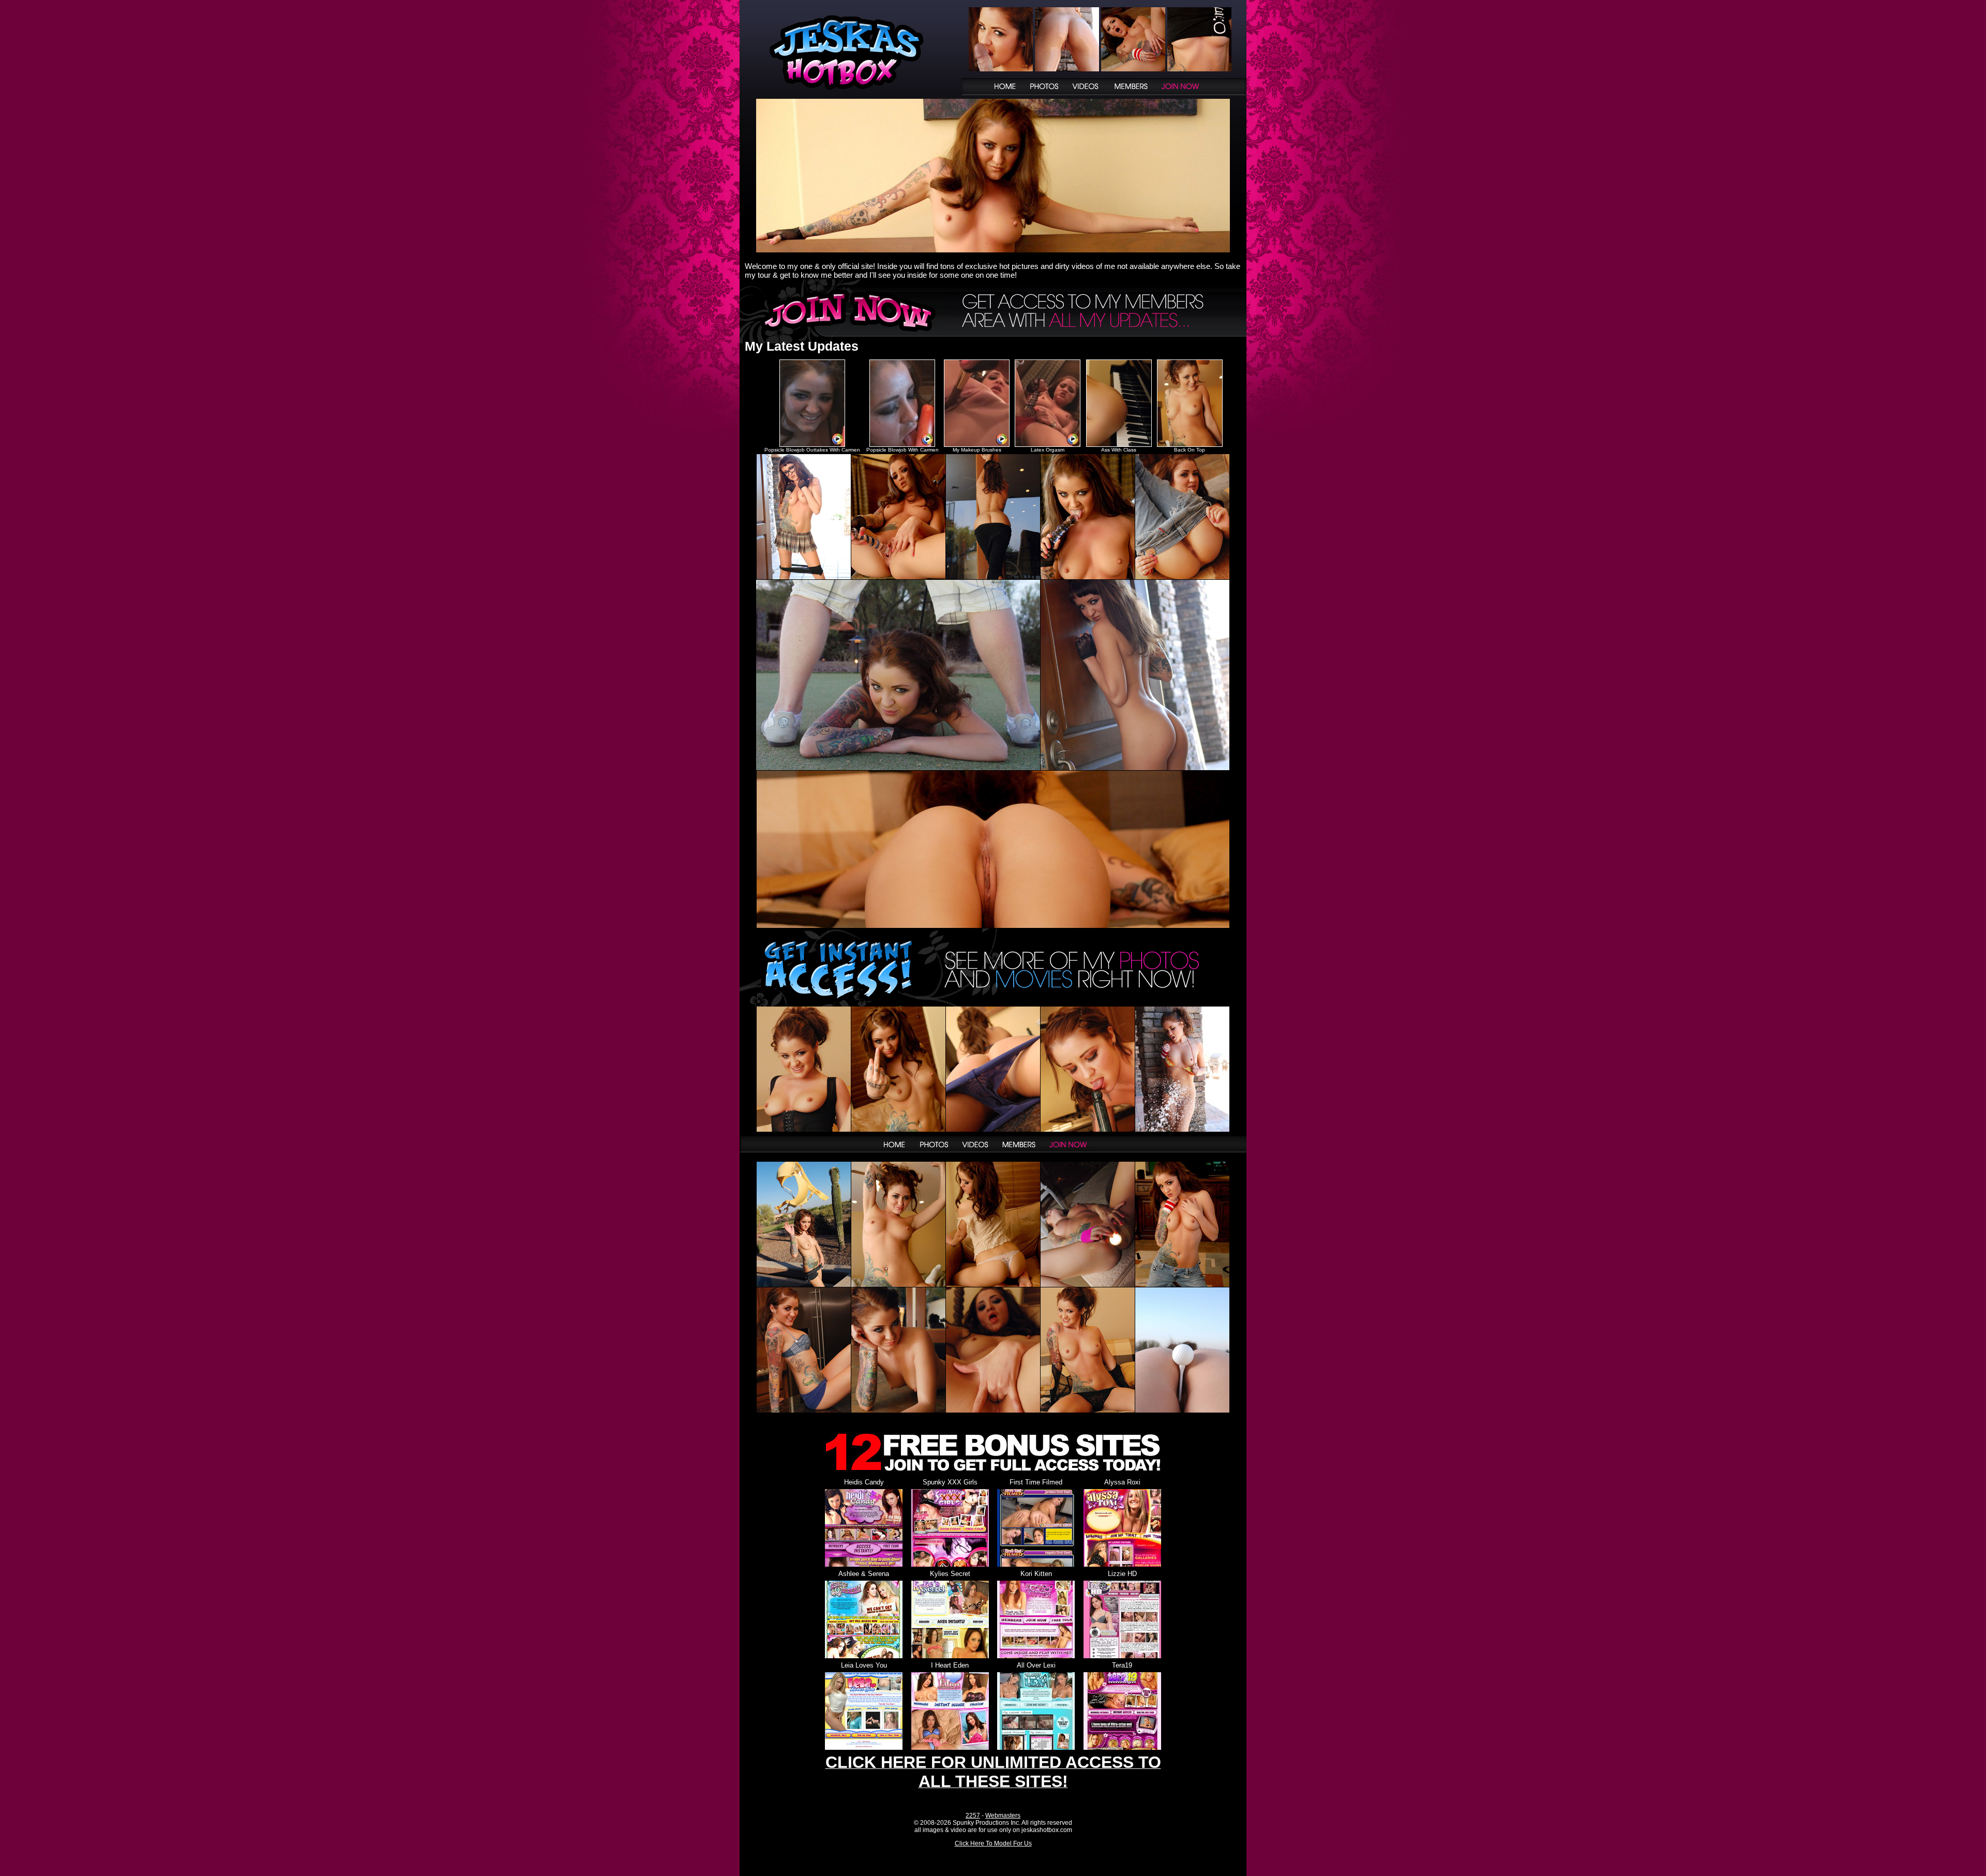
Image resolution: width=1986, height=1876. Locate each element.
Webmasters (1003, 1815)
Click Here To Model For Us (993, 1843)
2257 (973, 1815)
